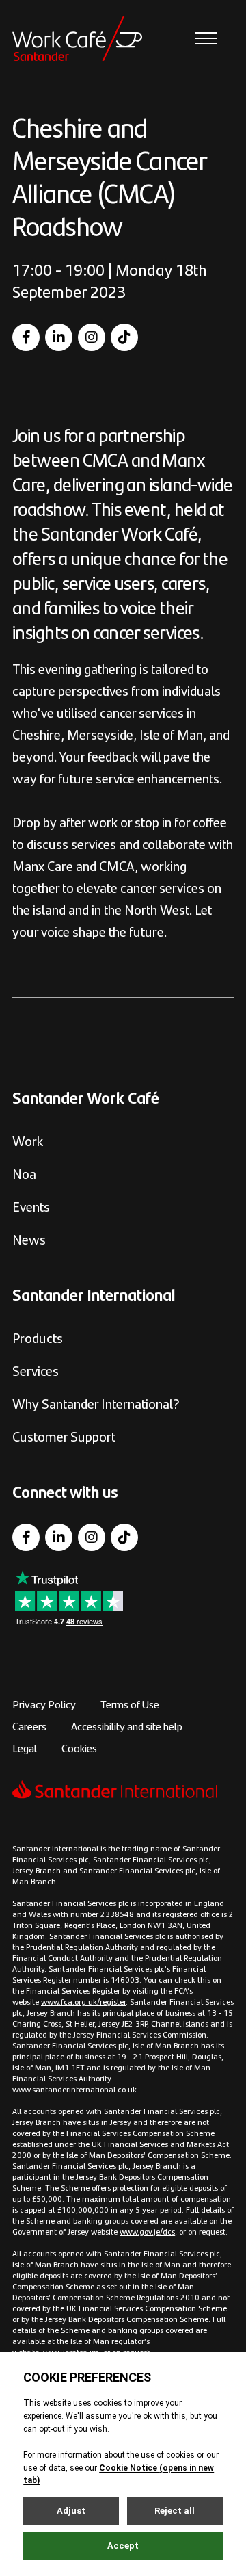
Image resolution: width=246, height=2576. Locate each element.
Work (28, 1140)
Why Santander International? (96, 1403)
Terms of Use (130, 1704)
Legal (25, 1748)
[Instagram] (92, 337)
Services (36, 1370)
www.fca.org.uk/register (83, 2001)
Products (38, 1337)
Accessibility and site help (127, 1726)
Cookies (79, 1748)
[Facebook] (26, 337)
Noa (24, 1173)
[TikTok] (124, 337)
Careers (29, 1726)
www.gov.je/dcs (147, 2231)
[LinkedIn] (59, 337)
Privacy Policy (44, 1704)
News (29, 1239)
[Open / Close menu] (206, 39)
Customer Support (64, 1436)
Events (31, 1206)
